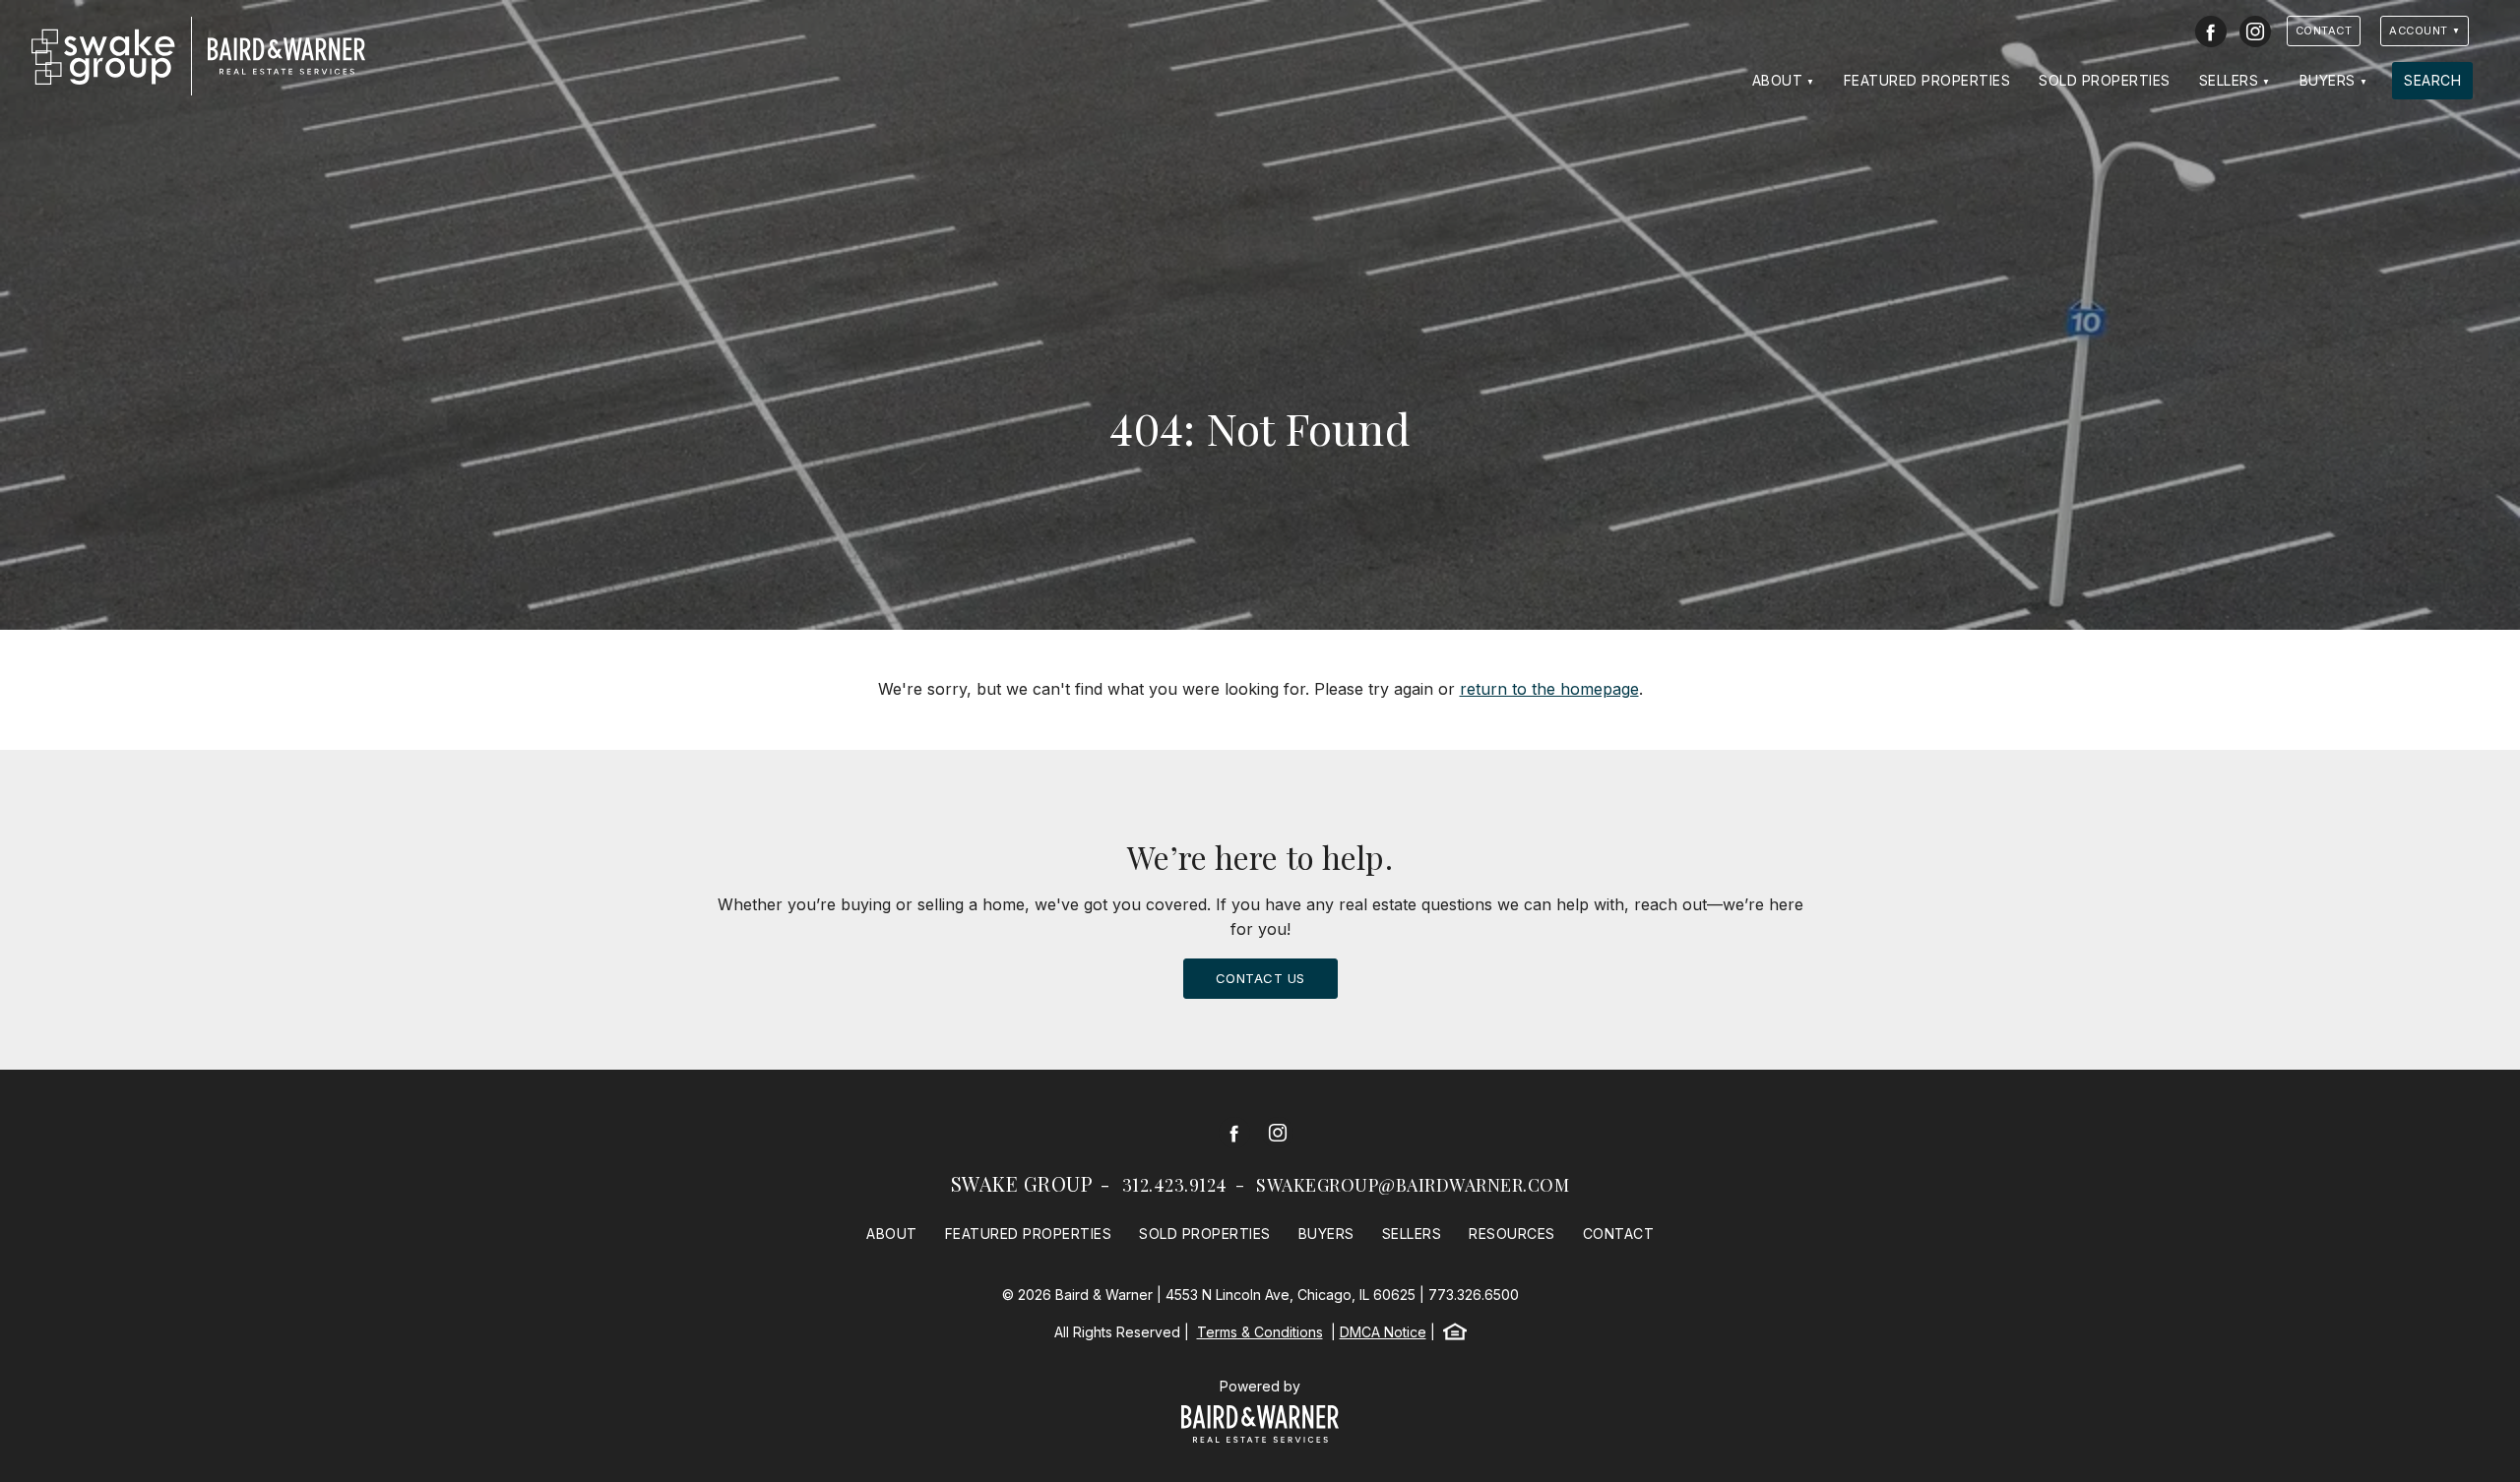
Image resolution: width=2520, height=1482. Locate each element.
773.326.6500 (1474, 1295)
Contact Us (1260, 978)
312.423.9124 (1175, 1185)
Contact (2324, 31)
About (1778, 80)
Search (2432, 80)
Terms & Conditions (1260, 1332)
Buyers (2328, 80)
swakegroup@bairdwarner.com (1413, 1185)
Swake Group (1022, 1183)
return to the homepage (1549, 689)
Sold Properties (2105, 80)
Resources (1512, 1234)
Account (2419, 31)
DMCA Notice (1383, 1332)
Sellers (2229, 80)
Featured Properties (1927, 80)
